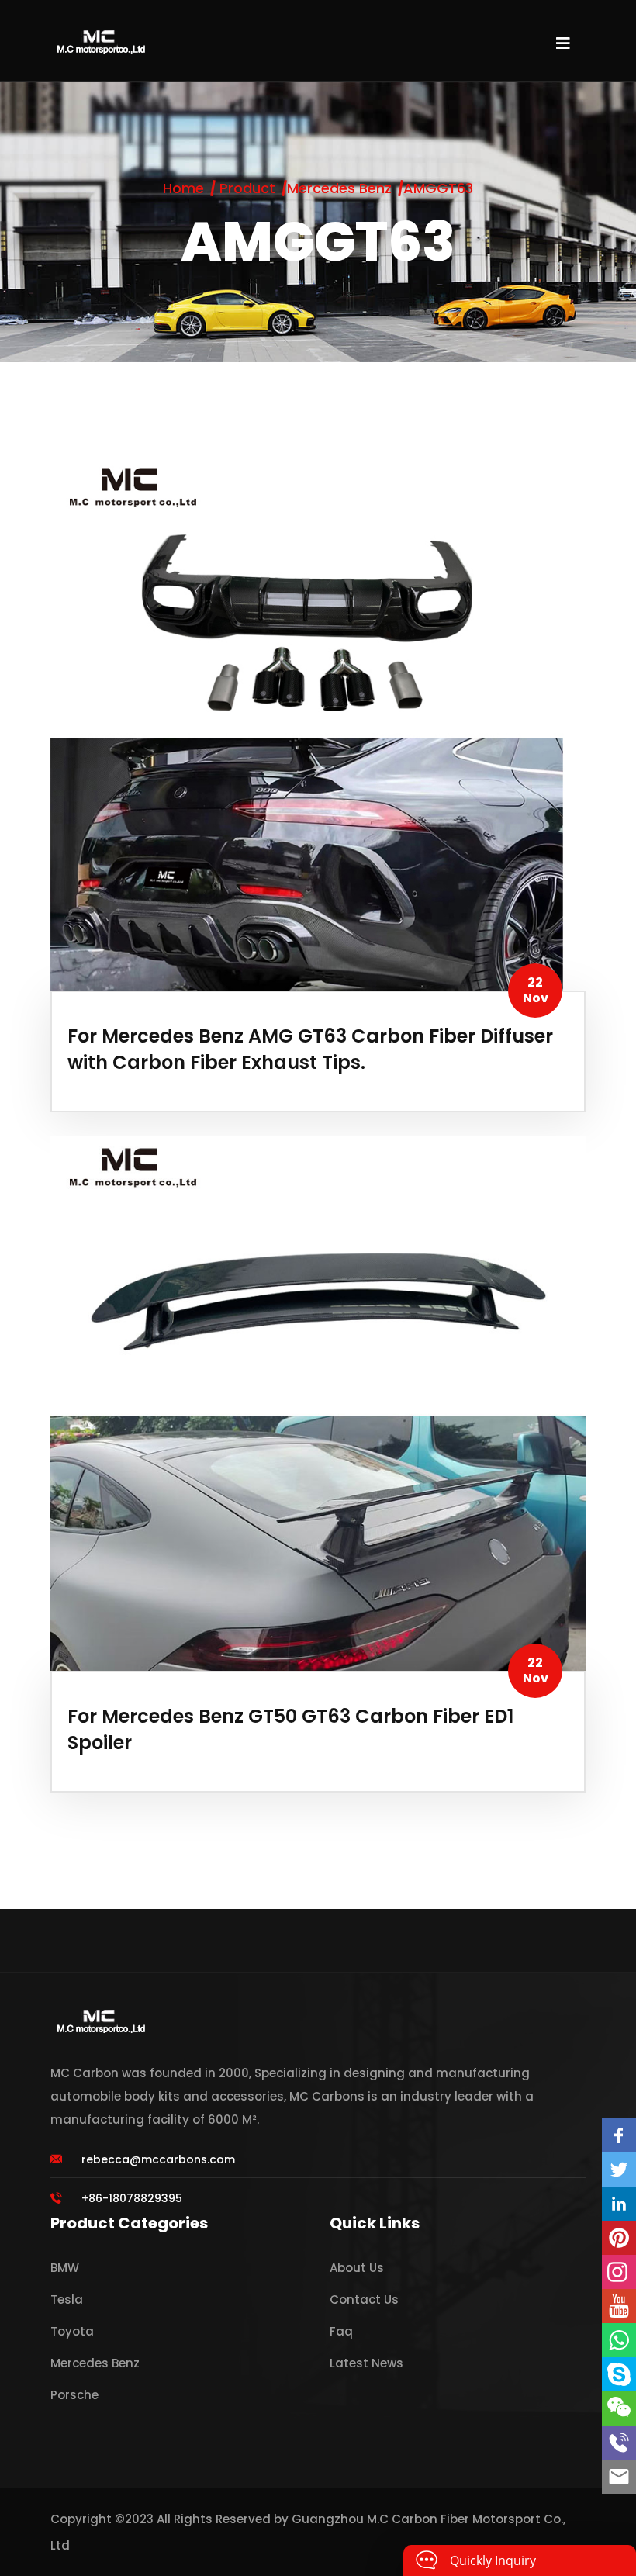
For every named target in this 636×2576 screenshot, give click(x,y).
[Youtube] (619, 2306)
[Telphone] (619, 2443)
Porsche (74, 2395)
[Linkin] (619, 2204)
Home (183, 188)
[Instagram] (619, 2272)
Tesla (67, 2299)
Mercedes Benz (339, 188)
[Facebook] (619, 2135)
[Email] (619, 2477)
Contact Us (364, 2299)
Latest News (366, 2363)
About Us (357, 2268)
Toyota (72, 2331)
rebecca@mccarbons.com (158, 2159)
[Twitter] (619, 2170)
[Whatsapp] (619, 2340)
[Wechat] (619, 2408)
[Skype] (619, 2374)
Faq (341, 2331)
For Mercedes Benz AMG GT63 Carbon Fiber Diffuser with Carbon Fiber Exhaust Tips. (310, 1049)
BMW (65, 2268)
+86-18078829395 (132, 2198)
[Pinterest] (619, 2238)
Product (247, 188)
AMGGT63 (438, 188)
